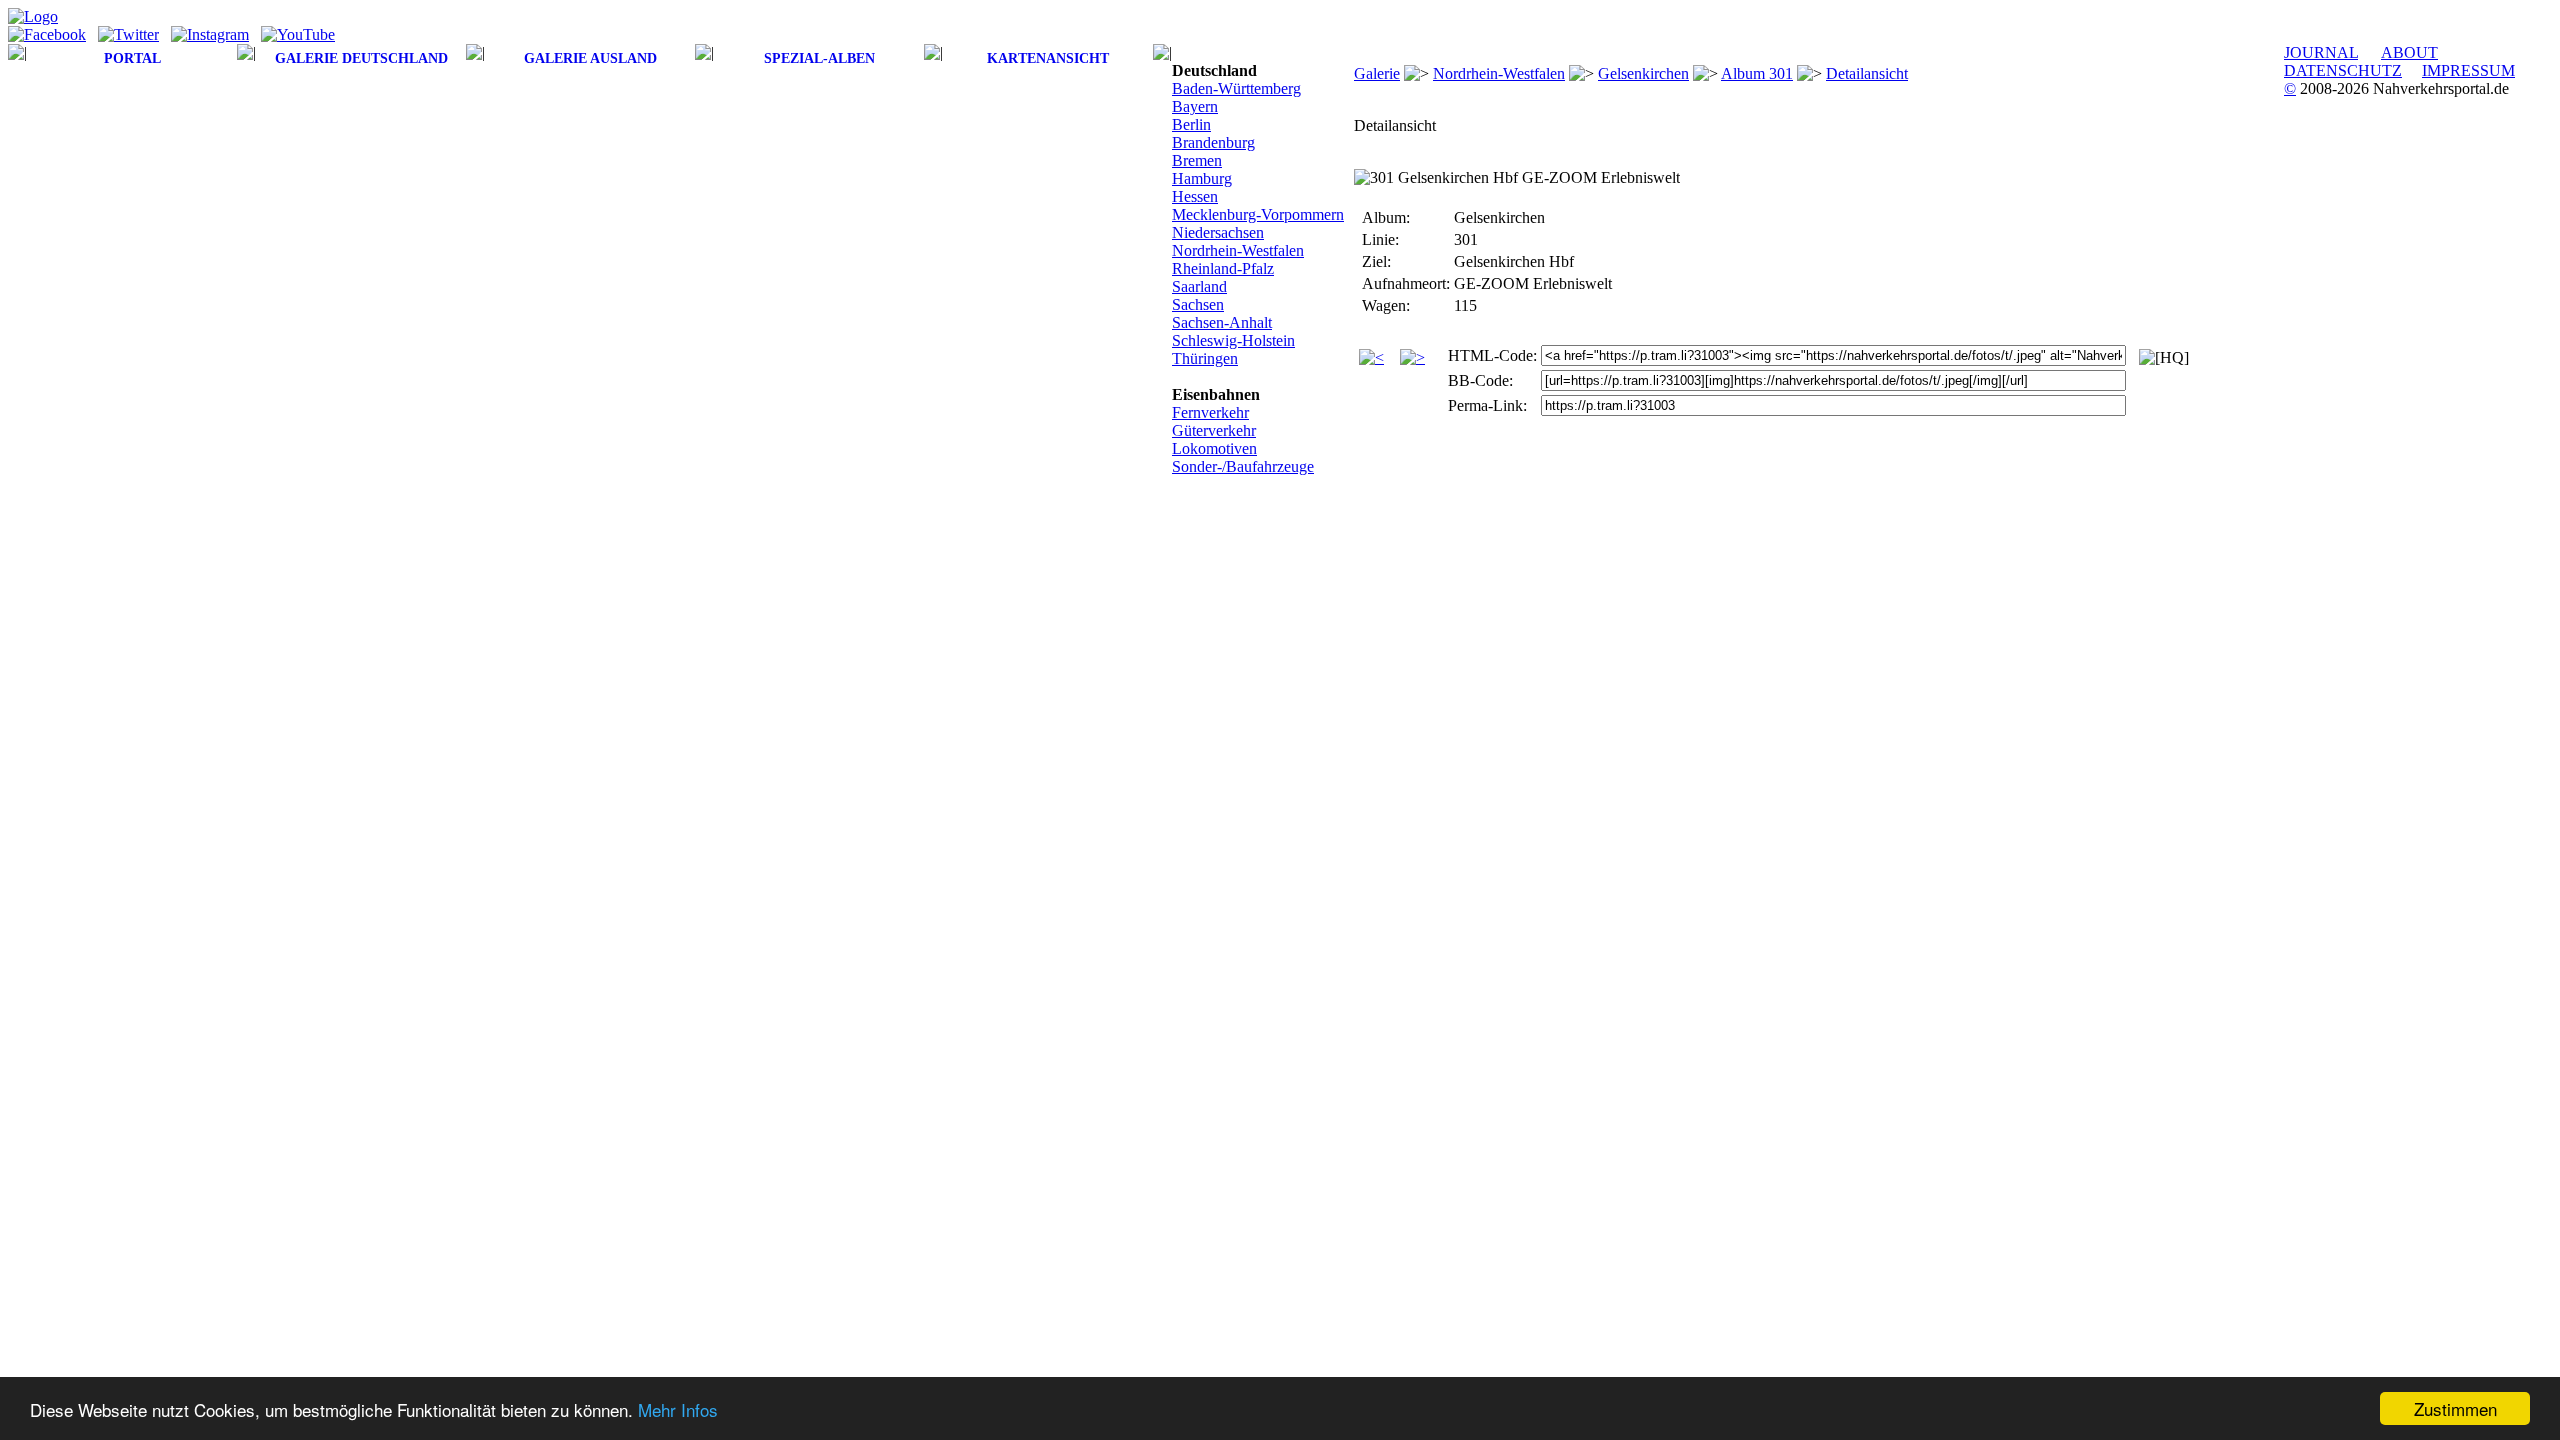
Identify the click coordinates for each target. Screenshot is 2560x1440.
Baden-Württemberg (1236, 88)
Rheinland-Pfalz (1223, 268)
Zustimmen (2455, 1408)
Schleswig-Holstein (1233, 340)
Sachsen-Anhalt (1222, 322)
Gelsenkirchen (1643, 73)
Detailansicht (1867, 73)
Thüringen (1205, 358)
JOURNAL (2321, 52)
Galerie (1377, 73)
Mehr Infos (678, 1409)
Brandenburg (1213, 142)
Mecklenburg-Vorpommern (1258, 214)
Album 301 (1757, 73)
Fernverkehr (1210, 412)
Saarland (1199, 286)
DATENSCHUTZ (2343, 70)
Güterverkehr (1214, 430)
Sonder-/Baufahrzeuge (1243, 466)
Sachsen (1198, 304)
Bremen (1197, 160)
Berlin (1191, 124)
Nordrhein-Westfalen (1238, 250)
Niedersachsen (1218, 232)
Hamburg (1202, 178)
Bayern (1195, 106)
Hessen (1195, 196)
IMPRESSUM (2468, 70)
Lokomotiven (1214, 448)
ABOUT (2409, 52)
